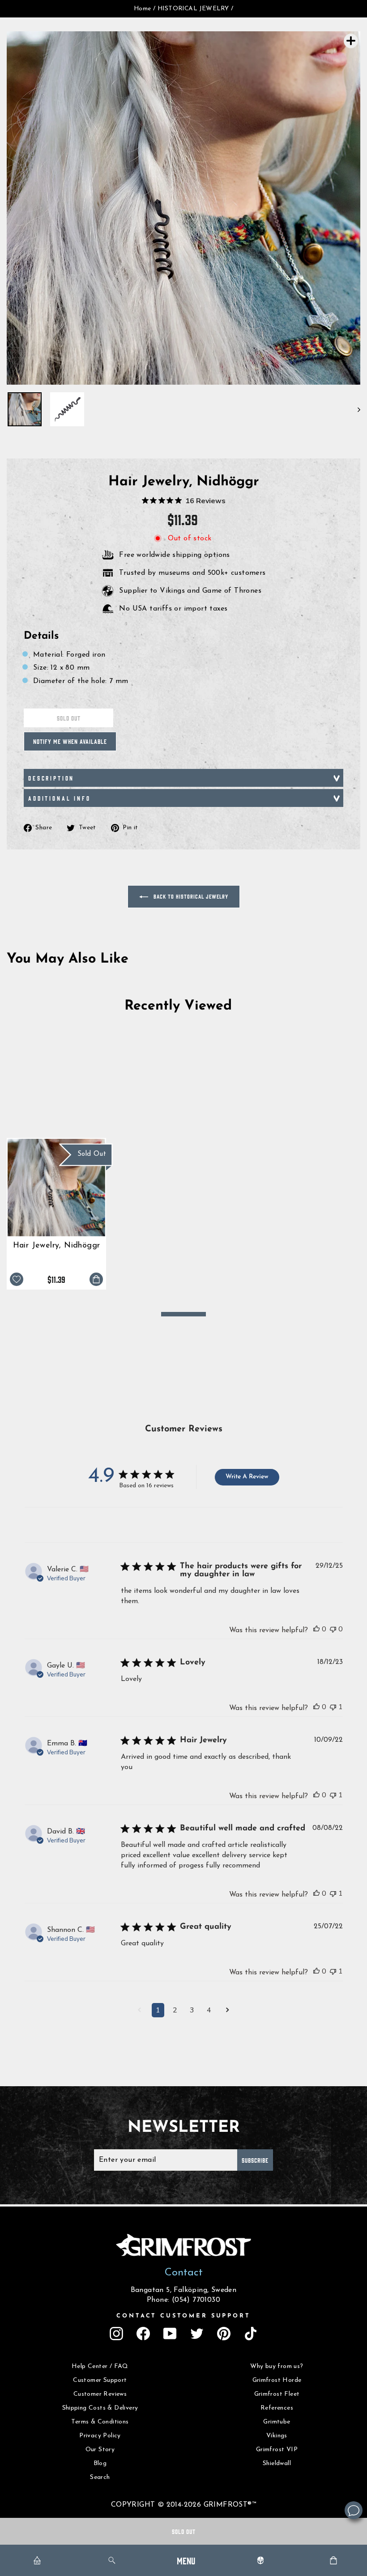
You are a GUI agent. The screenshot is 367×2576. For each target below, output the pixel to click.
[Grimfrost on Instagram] (116, 2334)
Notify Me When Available (70, 741)
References (277, 2408)
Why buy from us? (277, 2366)
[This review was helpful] (316, 1629)
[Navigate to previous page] (139, 2011)
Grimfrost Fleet (277, 2394)
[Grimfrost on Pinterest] (224, 2334)
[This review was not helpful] (333, 1629)
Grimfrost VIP (277, 2450)
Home (143, 9)
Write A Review (247, 1477)
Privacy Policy (100, 2436)
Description (51, 778)
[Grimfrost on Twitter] (197, 2334)
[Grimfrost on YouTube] (170, 2334)
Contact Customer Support (183, 2316)
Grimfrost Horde (277, 2380)
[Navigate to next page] (228, 2011)
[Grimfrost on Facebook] (143, 2334)
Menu (186, 2560)
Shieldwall (277, 2464)
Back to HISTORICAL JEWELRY (190, 896)
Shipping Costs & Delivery (100, 2408)
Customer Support (100, 2380)
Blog (100, 2464)
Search (100, 2477)
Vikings (277, 2436)
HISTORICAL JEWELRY (193, 9)
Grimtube (277, 2422)
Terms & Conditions (100, 2422)
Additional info (60, 798)
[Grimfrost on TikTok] (251, 2334)
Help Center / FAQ (100, 2366)
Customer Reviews (100, 2394)
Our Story (100, 2450)
